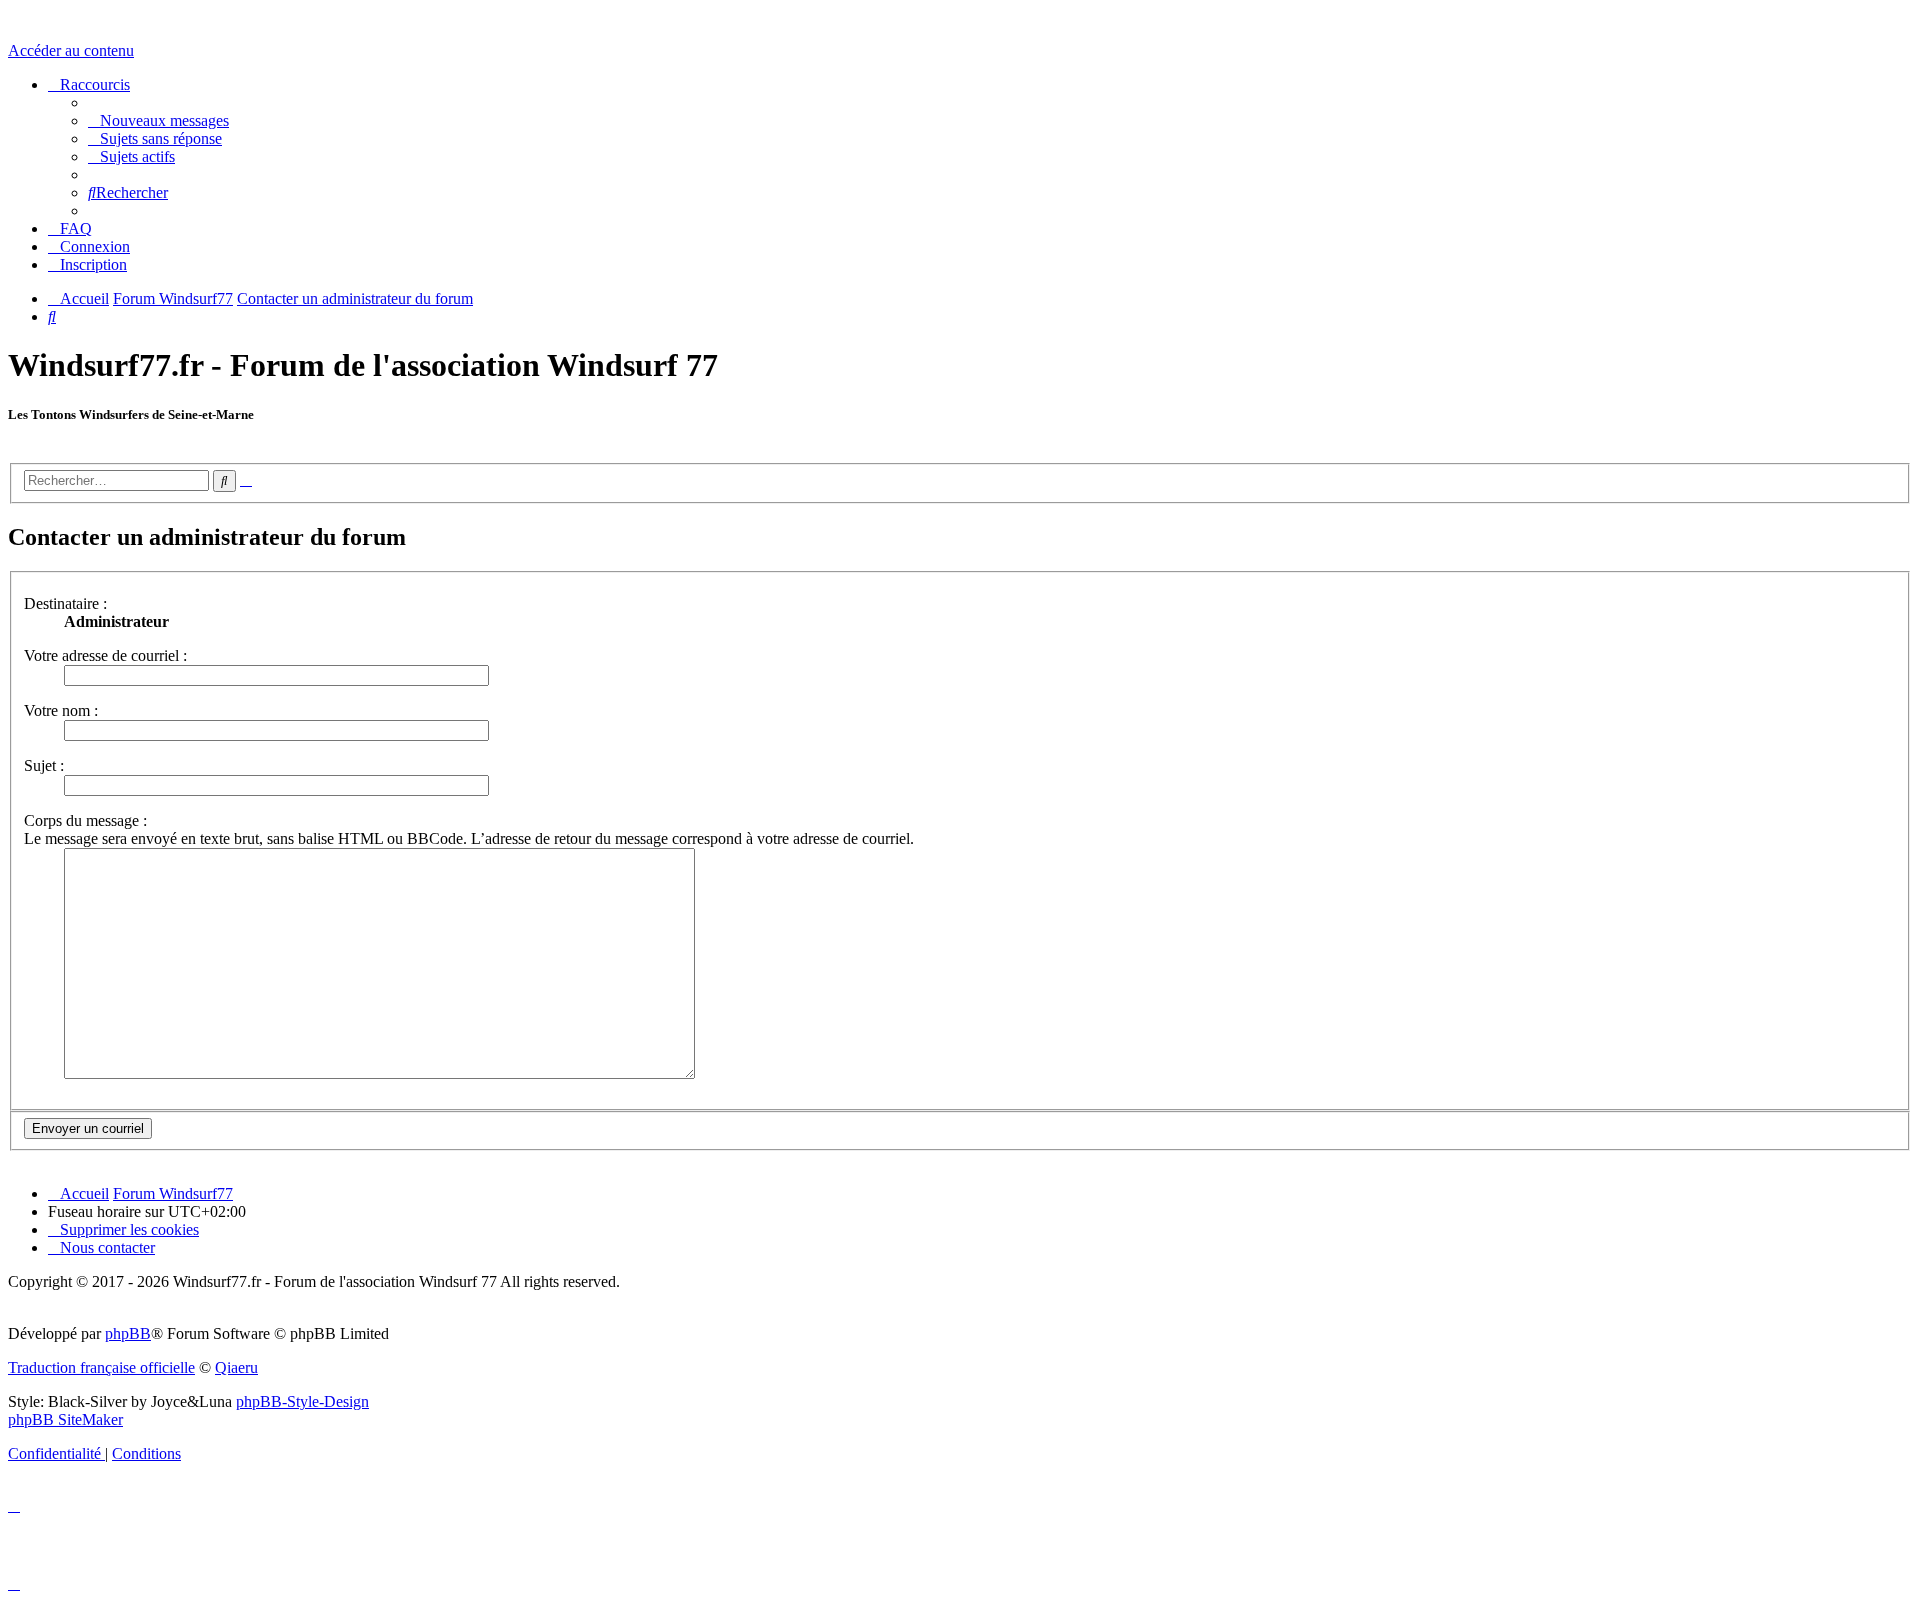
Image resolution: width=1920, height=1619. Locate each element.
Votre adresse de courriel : (105, 655)
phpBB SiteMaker (65, 1419)
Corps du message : (85, 820)
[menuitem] (158, 120)
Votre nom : (61, 710)
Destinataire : (65, 603)
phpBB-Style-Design (302, 1401)
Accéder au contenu (71, 50)
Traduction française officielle (101, 1367)
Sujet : (44, 765)
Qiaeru (236, 1367)
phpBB (128, 1333)
